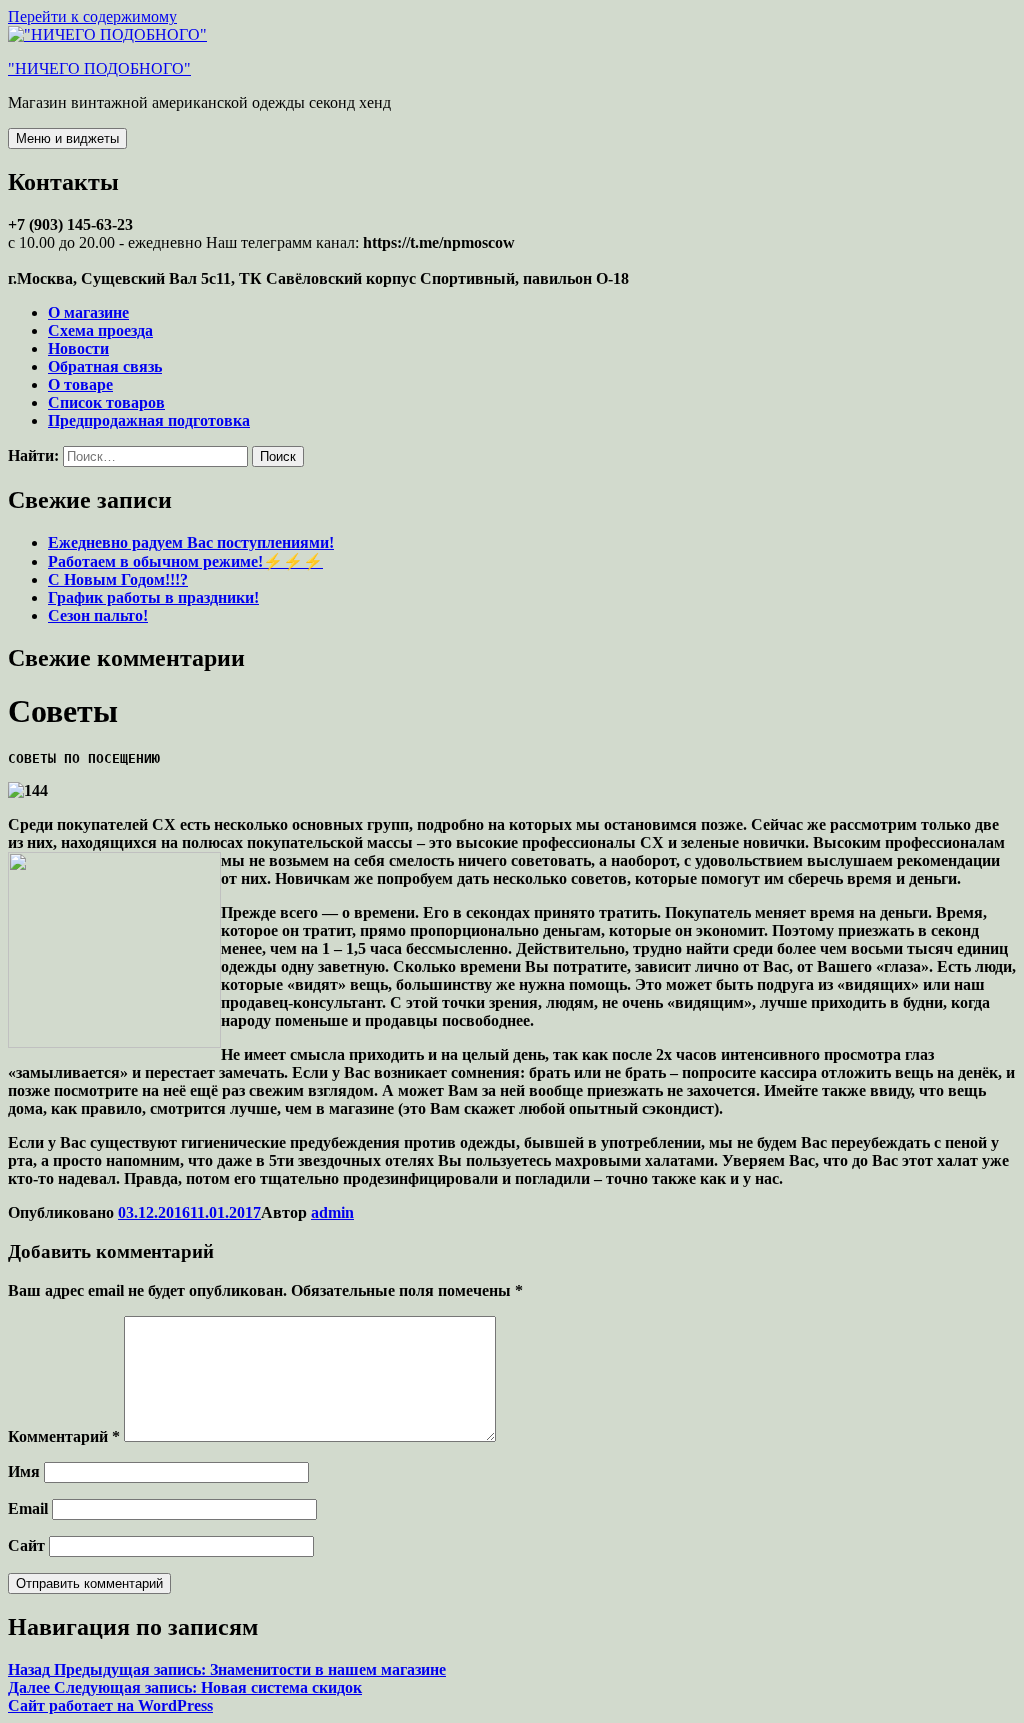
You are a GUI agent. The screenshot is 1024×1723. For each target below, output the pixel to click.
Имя (24, 1471)
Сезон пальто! (98, 615)
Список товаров (106, 402)
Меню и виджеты (67, 138)
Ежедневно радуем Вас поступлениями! (191, 542)
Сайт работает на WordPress (110, 1705)
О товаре (80, 384)
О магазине (88, 312)
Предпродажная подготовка (149, 420)
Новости (78, 348)
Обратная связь (105, 366)
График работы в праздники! (153, 597)
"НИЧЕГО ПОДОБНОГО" (99, 68)
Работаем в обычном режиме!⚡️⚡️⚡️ (185, 561)
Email (28, 1508)
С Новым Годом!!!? (118, 579)
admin (332, 1212)
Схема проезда (100, 330)
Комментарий (64, 1436)
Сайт (26, 1545)
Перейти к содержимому (92, 16)
